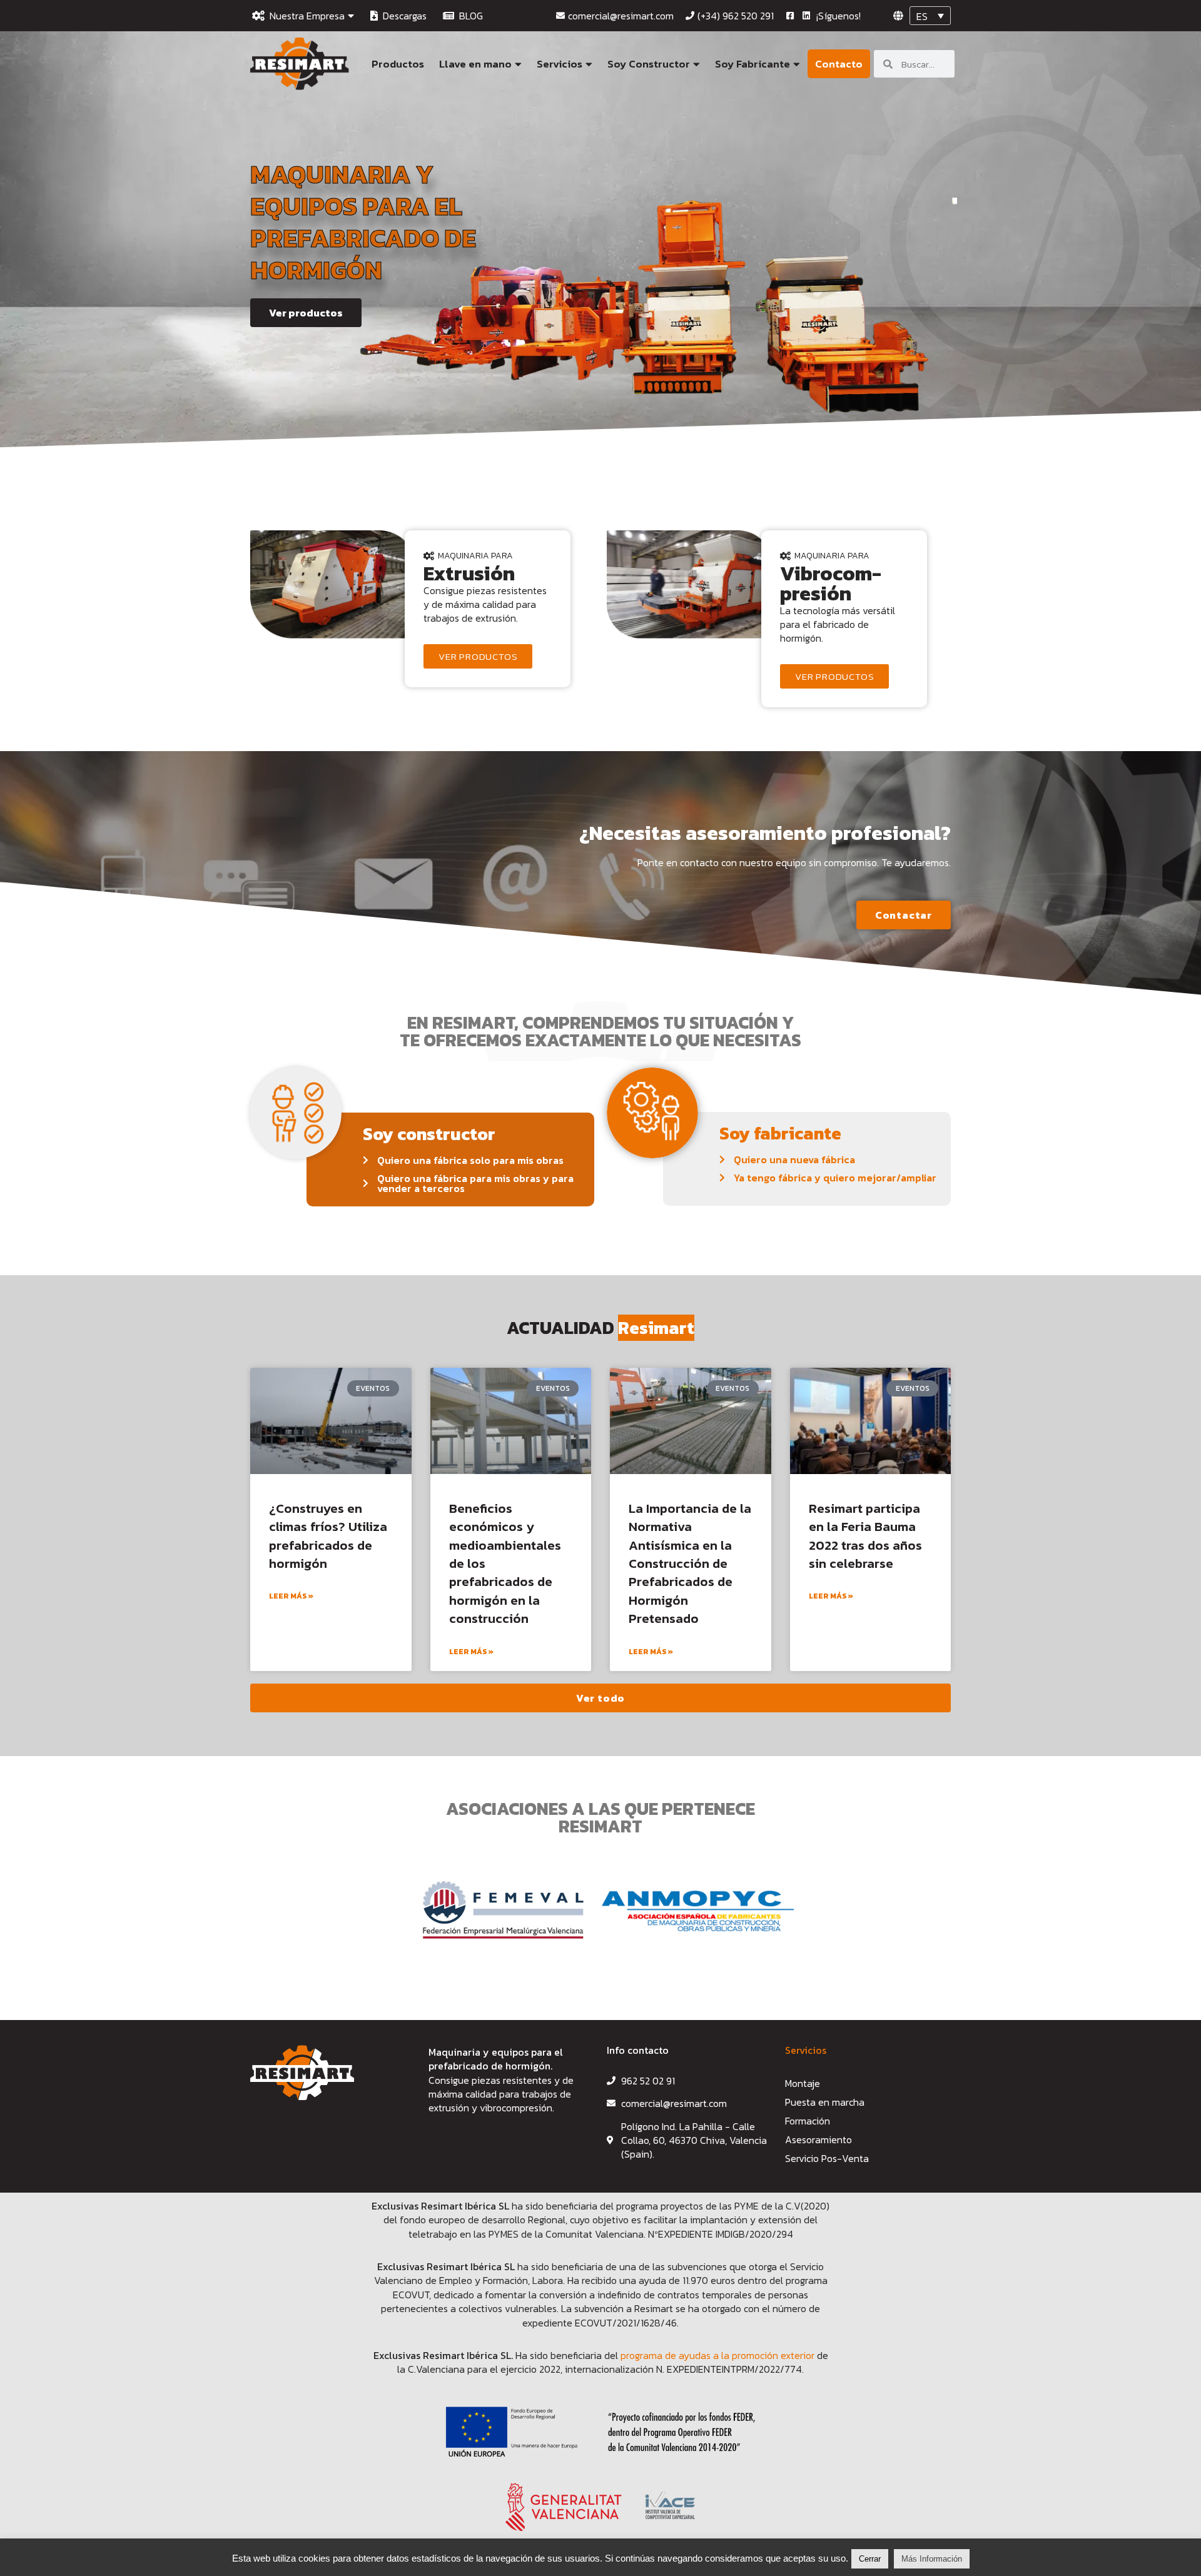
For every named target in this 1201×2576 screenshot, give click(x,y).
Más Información (932, 2559)
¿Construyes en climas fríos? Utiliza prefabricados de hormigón (328, 1536)
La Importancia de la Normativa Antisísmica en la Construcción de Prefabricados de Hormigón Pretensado (690, 1563)
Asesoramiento (818, 2139)
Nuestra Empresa (305, 16)
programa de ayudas (667, 2355)
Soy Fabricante (753, 64)
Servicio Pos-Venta (827, 2158)
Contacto (839, 64)
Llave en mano (475, 64)
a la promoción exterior (764, 2355)
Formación (808, 2121)
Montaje (803, 2083)
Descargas (402, 16)
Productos (398, 64)
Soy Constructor (649, 64)
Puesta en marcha (825, 2102)
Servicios (560, 64)
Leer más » (291, 1596)
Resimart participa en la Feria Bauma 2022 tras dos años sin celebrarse (865, 1536)
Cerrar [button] (870, 2559)
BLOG (469, 16)
